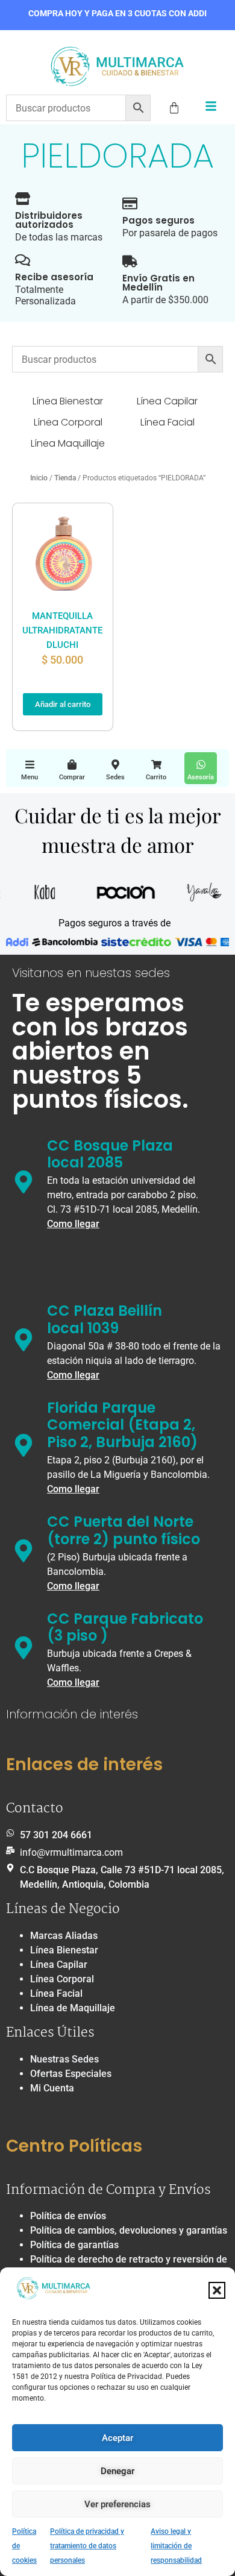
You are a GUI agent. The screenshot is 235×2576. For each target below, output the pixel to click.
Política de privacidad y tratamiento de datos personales (87, 2546)
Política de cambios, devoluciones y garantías (129, 2230)
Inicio (39, 478)
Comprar (72, 777)
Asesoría (201, 777)
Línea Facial (56, 1993)
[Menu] (30, 765)
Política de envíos (68, 2216)
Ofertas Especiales (71, 2074)
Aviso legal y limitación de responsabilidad (176, 2546)
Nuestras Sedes (64, 2059)
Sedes (115, 777)
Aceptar (117, 2438)
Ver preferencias (117, 2504)
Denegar (117, 2471)
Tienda (65, 478)
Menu (30, 777)
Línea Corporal (62, 1979)
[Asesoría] (201, 765)
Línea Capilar (59, 1965)
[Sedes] (115, 765)
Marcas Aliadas (64, 1936)
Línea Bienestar (64, 1950)
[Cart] (174, 108)
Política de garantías (74, 2245)
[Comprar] (72, 765)
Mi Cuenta (52, 2088)
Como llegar (73, 1224)
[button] (217, 2290)
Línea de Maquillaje (73, 2008)
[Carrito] (156, 765)
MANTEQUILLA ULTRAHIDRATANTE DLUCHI (62, 630)
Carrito (156, 777)
